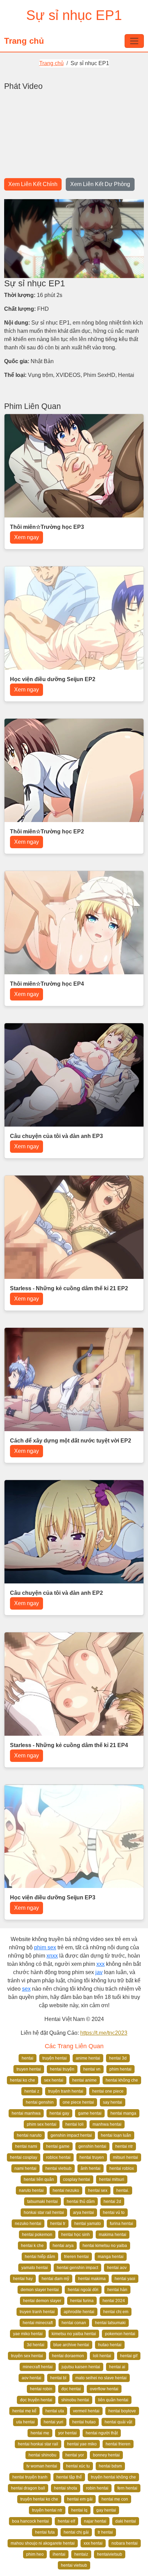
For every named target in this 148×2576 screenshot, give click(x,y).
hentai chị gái (76, 2532)
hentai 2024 (114, 2301)
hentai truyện (62, 2069)
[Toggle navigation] (134, 41)
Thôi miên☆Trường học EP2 (47, 832)
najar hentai (95, 2521)
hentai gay (59, 2113)
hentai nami (26, 2146)
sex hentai (54, 2080)
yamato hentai (35, 2268)
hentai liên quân (39, 2179)
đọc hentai (71, 2389)
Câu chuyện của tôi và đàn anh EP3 (56, 1136)
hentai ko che (23, 2080)
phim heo (35, 2554)
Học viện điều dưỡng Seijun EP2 (53, 679)
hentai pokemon (37, 2235)
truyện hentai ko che (39, 2499)
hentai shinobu (43, 2455)
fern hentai (127, 2488)
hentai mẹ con (115, 2499)
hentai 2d (112, 2202)
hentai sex (98, 2190)
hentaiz (81, 2554)
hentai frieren (118, 2444)
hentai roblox (122, 2168)
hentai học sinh (76, 2235)
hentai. (123, 2190)
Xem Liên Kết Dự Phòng (100, 184)
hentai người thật (102, 2433)
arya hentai (83, 2213)
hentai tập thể (69, 2477)
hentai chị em (116, 2312)
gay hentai (106, 2510)
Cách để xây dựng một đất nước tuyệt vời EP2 (71, 1441)
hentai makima (92, 2279)
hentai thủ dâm (81, 2202)
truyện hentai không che (113, 2477)
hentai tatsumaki (110, 2323)
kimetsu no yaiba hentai (74, 2334)
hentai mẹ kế (24, 2411)
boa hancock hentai (30, 2521)
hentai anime (84, 2080)
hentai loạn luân (116, 2135)
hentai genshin (40, 2102)
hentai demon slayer (42, 2301)
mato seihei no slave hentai (101, 2378)
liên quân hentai (113, 2400)
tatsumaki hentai (43, 2202)
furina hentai (121, 2224)
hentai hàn (117, 2290)
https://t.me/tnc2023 (104, 2033)
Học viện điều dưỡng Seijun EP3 (53, 1897)
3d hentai (36, 2345)
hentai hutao (84, 2422)
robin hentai (97, 2488)
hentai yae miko (82, 2444)
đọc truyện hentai (36, 2400)
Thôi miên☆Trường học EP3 (47, 527)
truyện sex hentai (27, 2356)
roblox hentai (58, 2157)
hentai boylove (122, 2411)
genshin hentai (92, 2146)
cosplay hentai (77, 2179)
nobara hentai (125, 2543)
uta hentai (25, 2422)
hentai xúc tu (78, 2466)
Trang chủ (24, 41)
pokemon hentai (120, 2334)
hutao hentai (110, 2345)
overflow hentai (104, 2389)
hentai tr (58, 2224)
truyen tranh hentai (37, 2312)
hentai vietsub (59, 2168)
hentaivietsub (110, 2554)
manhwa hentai (107, 2124)
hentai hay (23, 2279)
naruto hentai (31, 2190)
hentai (28, 2058)
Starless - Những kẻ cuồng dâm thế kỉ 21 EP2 (69, 1288)
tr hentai (105, 2532)
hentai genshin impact (77, 2268)
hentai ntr (124, 2146)
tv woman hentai (42, 2466)
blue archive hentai (71, 2345)
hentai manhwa (26, 2113)
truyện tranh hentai (66, 2091)
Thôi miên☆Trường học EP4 (47, 984)
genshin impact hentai (71, 2135)
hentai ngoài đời (83, 2290)
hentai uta (55, 2411)
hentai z (32, 2091)
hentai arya (63, 2246)
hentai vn (92, 2069)
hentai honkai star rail (38, 2444)
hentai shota (66, 2488)
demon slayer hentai (40, 2290)
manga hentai (111, 2257)
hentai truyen (92, 2157)
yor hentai (67, 2433)
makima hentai (113, 2235)
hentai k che (32, 2246)
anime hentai (88, 2058)
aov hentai (31, 2378)
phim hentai (120, 2069)
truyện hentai (55, 2058)
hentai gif (129, 2356)
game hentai (90, 2113)
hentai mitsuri (112, 2179)
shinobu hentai (75, 2400)
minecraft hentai (38, 2367)
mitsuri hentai (125, 2157)
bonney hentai (106, 2455)
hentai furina (82, 2301)
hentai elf (66, 2521)
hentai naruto (29, 2135)
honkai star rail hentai (44, 2213)
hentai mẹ (40, 2433)
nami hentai (25, 2168)
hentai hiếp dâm (40, 2257)
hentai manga (123, 2113)
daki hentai (126, 2521)
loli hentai (102, 2356)
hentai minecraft (38, 2323)
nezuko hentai (28, 2224)
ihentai (59, 2554)
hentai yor (75, 2455)
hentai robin (41, 2389)
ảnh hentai (91, 2168)
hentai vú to (114, 2213)
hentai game (58, 2146)
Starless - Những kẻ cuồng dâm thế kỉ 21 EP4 (69, 1745)
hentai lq (79, 2510)
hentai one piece (108, 2091)
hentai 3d (118, 2058)
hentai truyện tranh (30, 2477)
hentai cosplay (24, 2157)
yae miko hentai (28, 2334)
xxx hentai (93, 2543)
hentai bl (58, 2378)
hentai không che (122, 2080)
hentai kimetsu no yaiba (105, 2246)
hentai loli (75, 2124)
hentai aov (117, 2268)
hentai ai (117, 2367)
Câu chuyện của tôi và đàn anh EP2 (56, 1593)
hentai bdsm (110, 2466)
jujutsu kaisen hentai (81, 2367)
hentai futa (45, 2532)
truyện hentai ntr (47, 2510)
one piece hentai (78, 2102)
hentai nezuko (66, 2190)
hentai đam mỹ (55, 2279)
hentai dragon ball (28, 2488)
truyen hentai (29, 2069)
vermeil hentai (86, 2411)
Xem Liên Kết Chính (33, 184)
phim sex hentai (42, 2124)
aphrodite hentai (79, 2312)
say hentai (113, 2102)
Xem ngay (27, 537)
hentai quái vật (118, 2422)
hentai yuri (54, 2422)
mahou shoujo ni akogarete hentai (43, 2543)
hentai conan (74, 2323)
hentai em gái (80, 2499)
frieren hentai (76, 2257)
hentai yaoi (125, 2279)
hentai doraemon (68, 2356)
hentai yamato (88, 2224)
